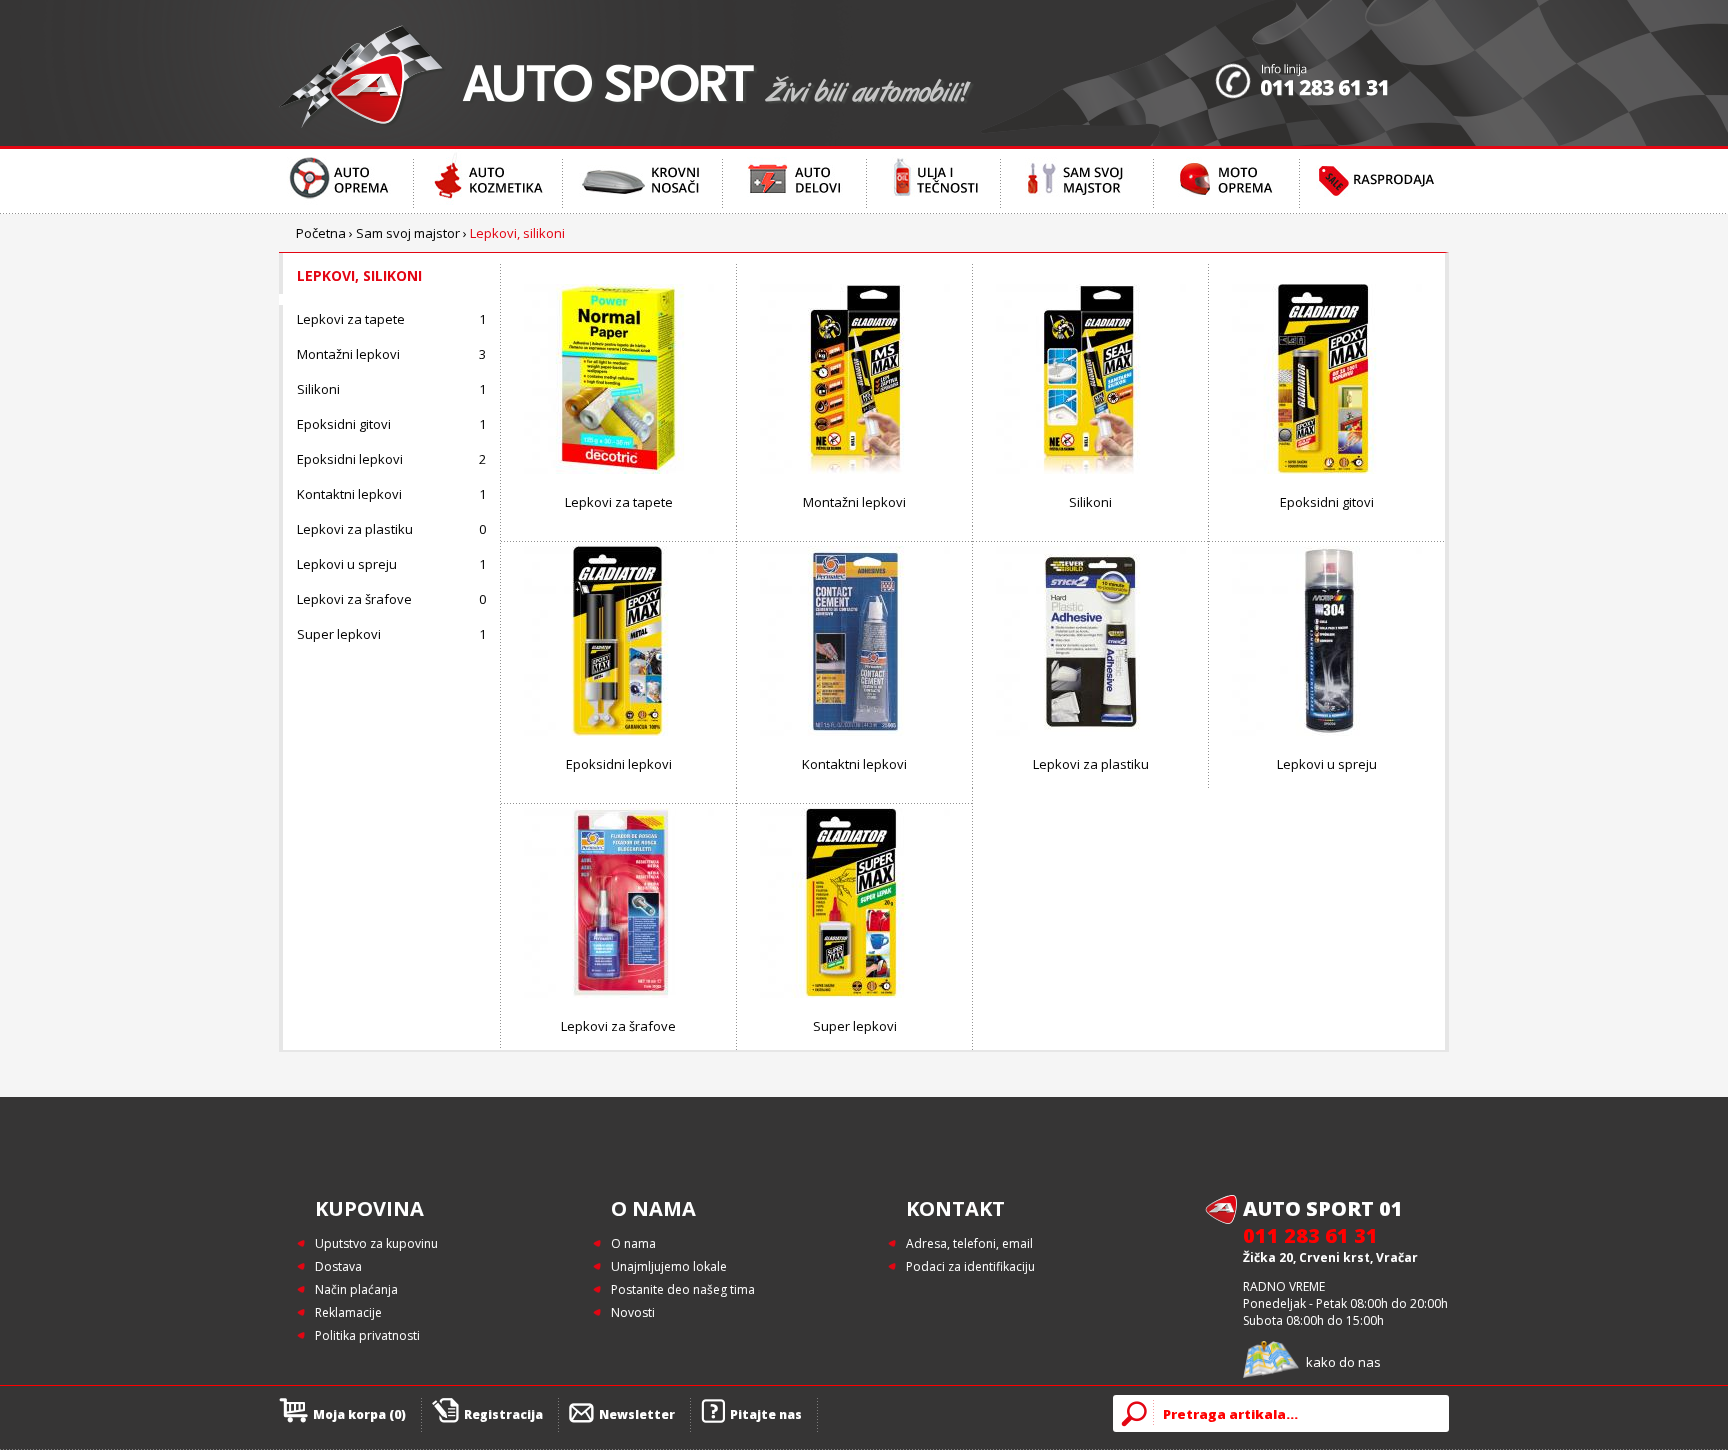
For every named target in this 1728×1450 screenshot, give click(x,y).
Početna (321, 233)
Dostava (338, 1266)
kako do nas (1343, 1362)
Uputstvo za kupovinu (376, 1243)
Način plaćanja (356, 1289)
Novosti (633, 1312)
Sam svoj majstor (408, 233)
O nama (633, 1243)
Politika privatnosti (367, 1335)
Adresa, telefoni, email (969, 1243)
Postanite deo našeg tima (683, 1289)
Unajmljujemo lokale (669, 1266)
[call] (1332, 73)
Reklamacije (348, 1312)
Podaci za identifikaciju (970, 1266)
